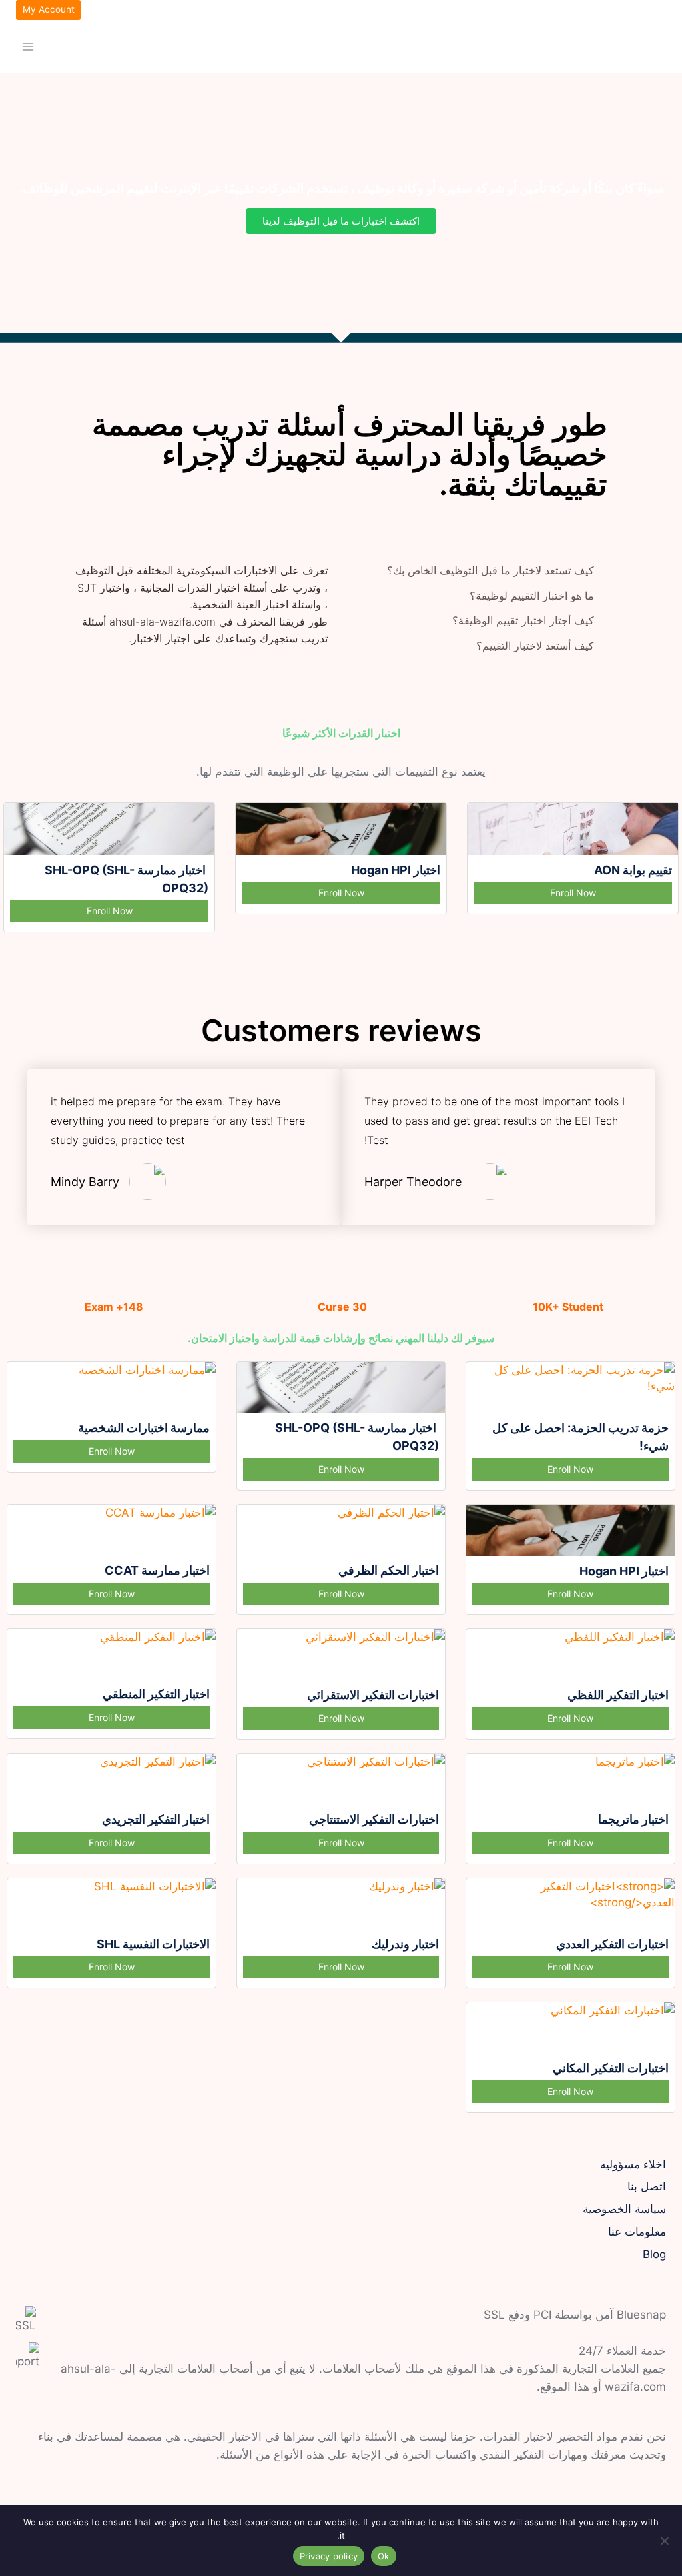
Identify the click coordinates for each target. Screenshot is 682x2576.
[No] (665, 2541)
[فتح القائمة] (28, 46)
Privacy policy (329, 2556)
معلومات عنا (637, 2232)
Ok (384, 2556)
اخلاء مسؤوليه (633, 2164)
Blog (654, 2254)
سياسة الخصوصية (624, 2209)
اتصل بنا (647, 2186)
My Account (49, 9)
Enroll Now (573, 893)
